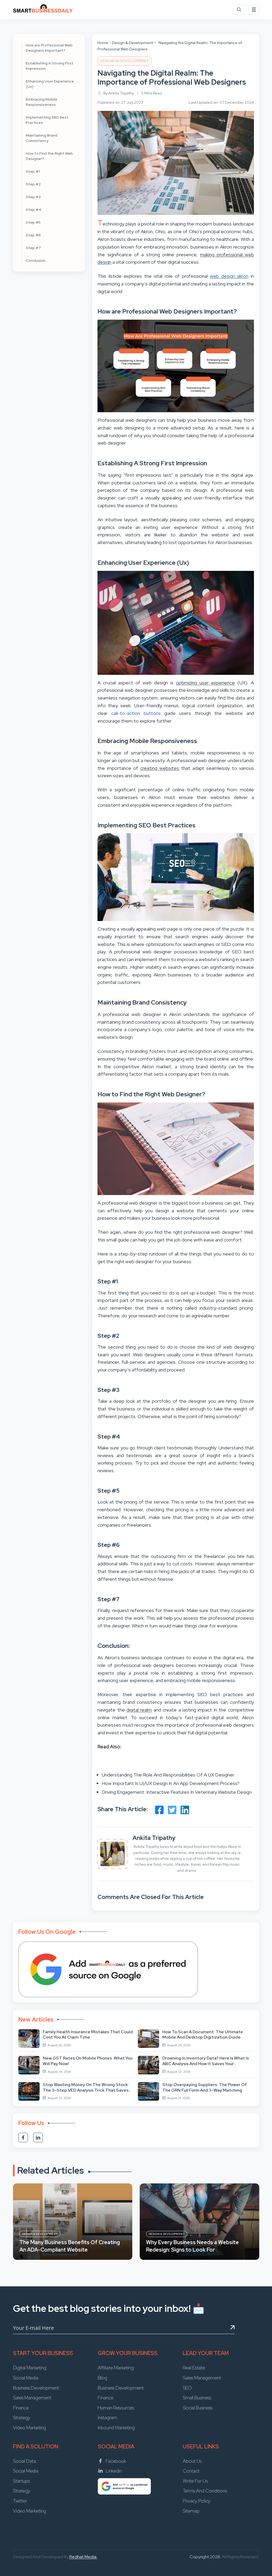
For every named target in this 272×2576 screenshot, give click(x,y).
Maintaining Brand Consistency (42, 138)
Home (103, 43)
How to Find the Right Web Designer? (49, 156)
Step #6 (33, 235)
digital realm (139, 1710)
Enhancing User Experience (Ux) (50, 84)
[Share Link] (159, 1810)
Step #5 (33, 222)
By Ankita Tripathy (119, 93)
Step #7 (33, 248)
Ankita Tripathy (154, 1838)
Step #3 (33, 197)
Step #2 (33, 184)
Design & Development (133, 43)
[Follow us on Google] (108, 1969)
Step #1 (33, 171)
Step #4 (33, 210)
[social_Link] (23, 2138)
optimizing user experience (205, 683)
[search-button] (239, 10)
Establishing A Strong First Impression (50, 66)
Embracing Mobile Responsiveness (42, 102)
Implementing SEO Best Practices (47, 120)
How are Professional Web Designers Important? (49, 48)
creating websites (160, 768)
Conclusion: (36, 260)
